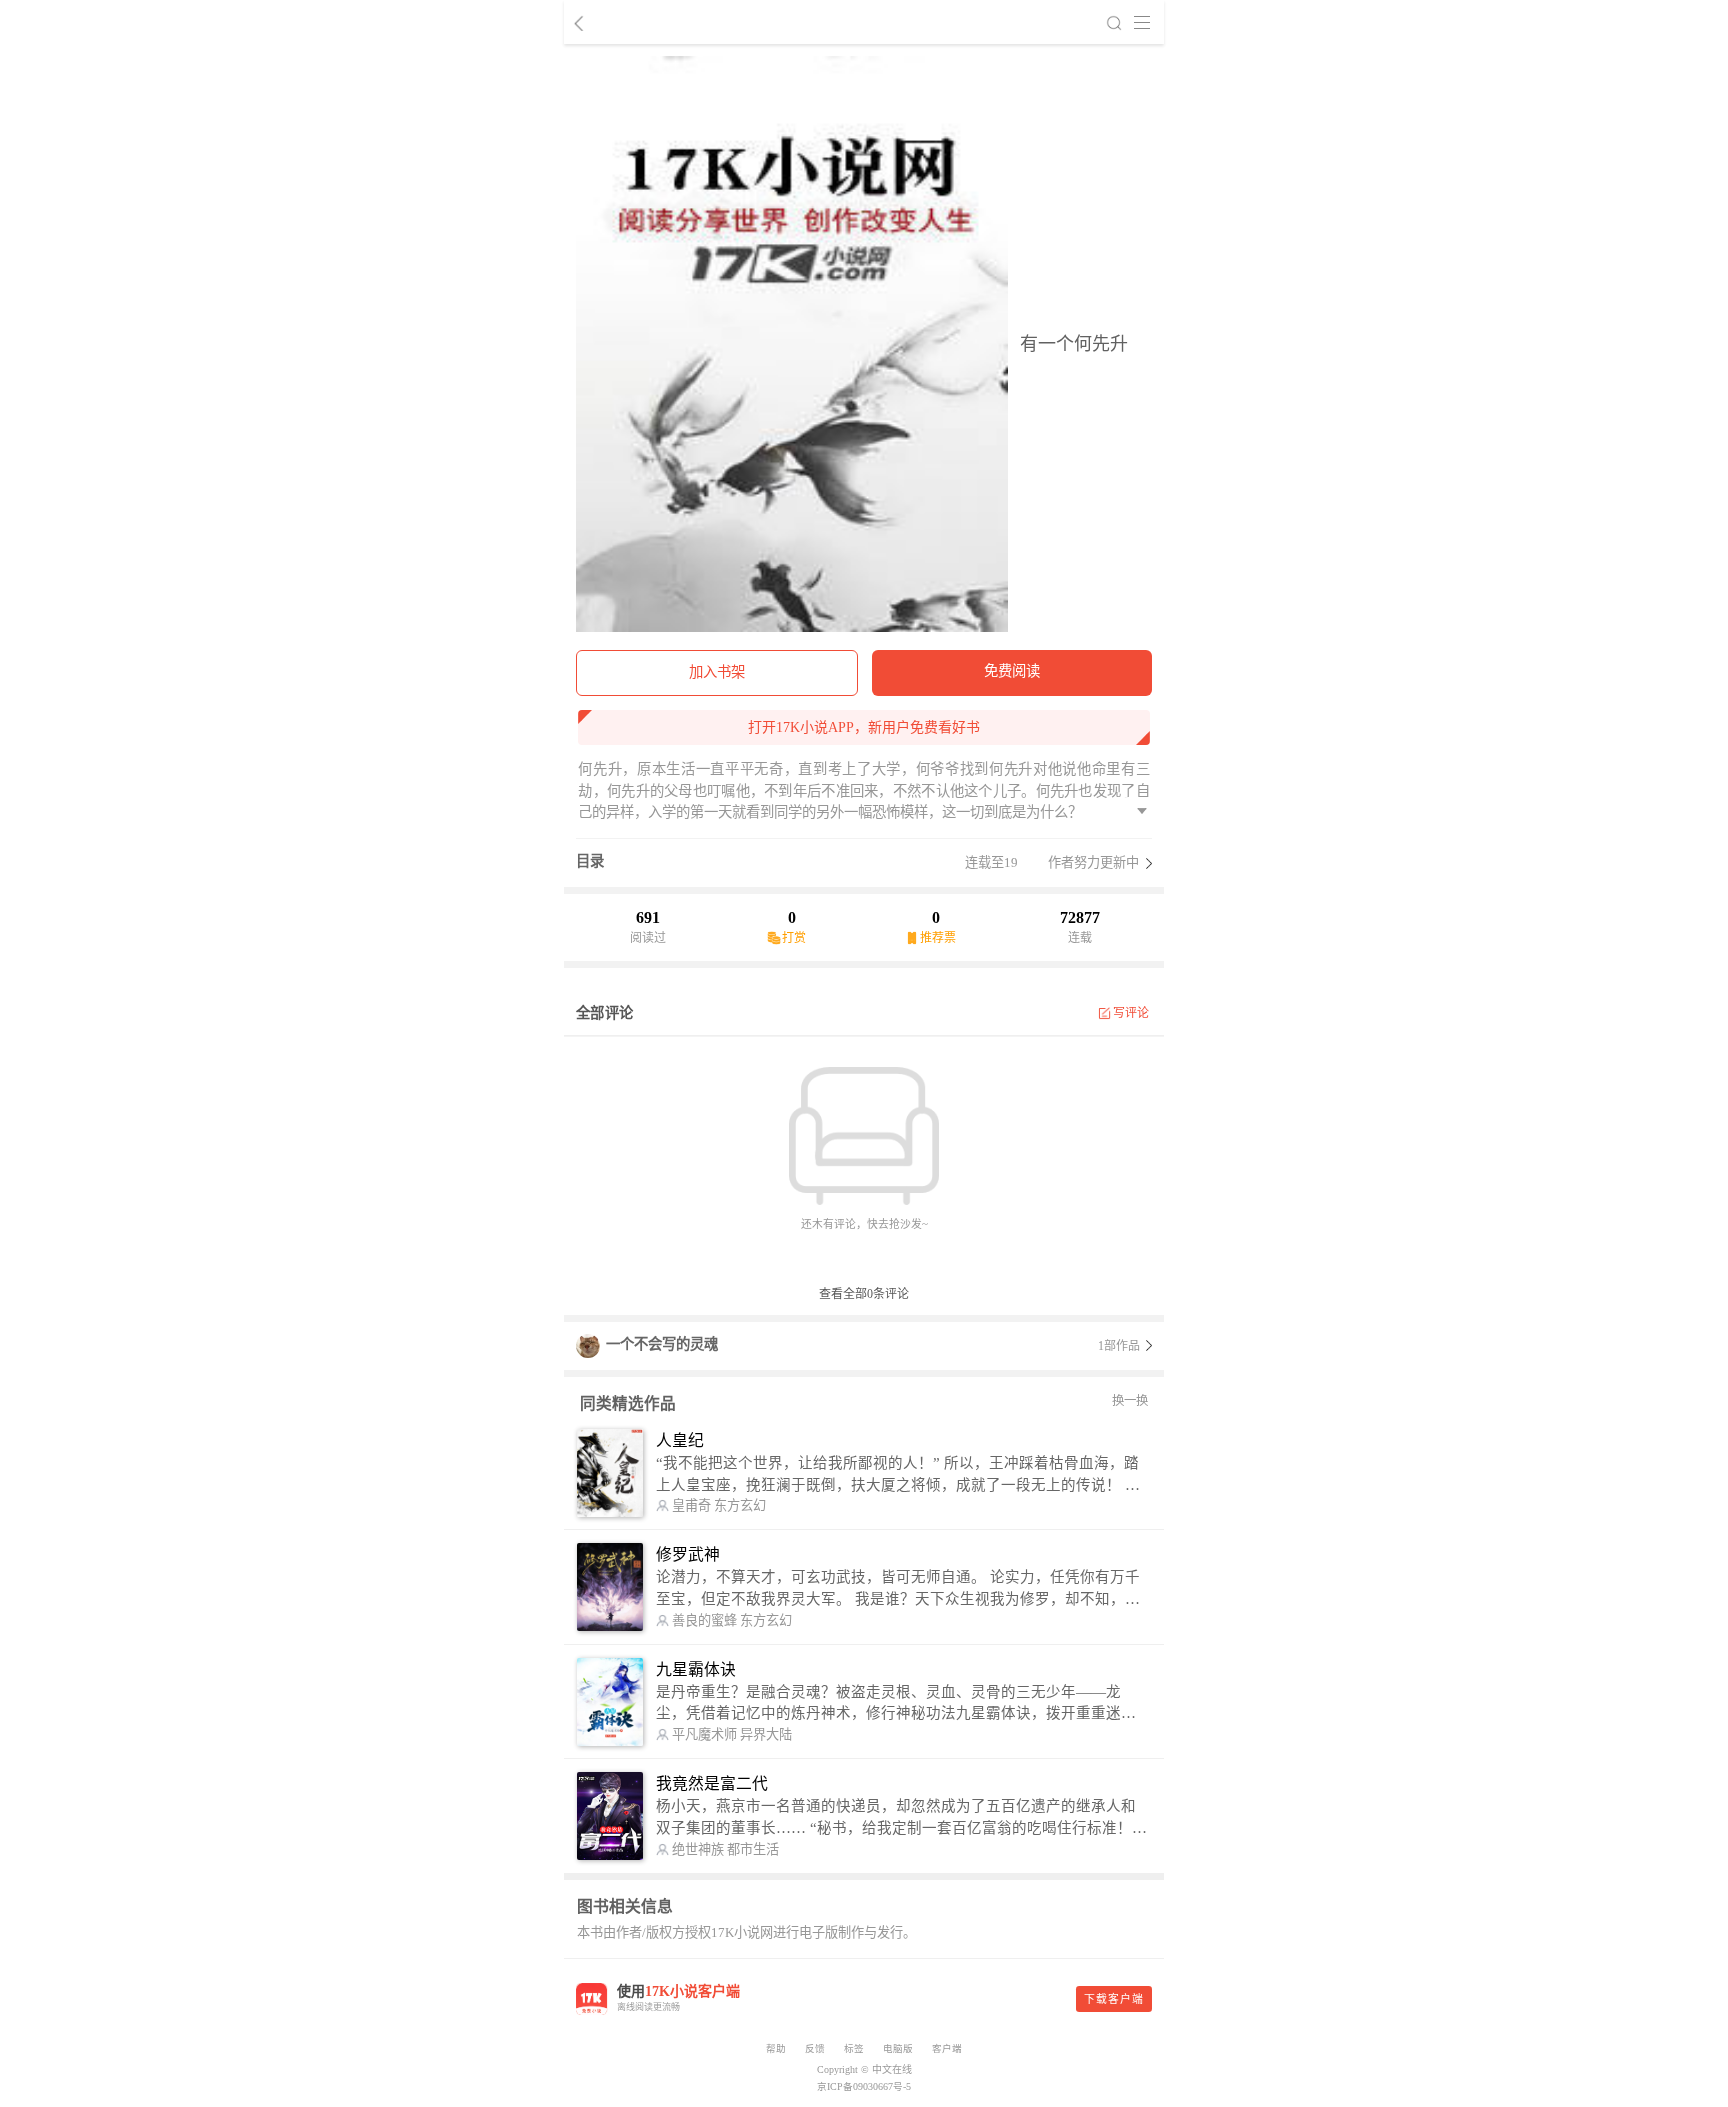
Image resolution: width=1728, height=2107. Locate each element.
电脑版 (898, 2048)
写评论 (1131, 1013)
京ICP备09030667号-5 (864, 2086)
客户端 (947, 2048)
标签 (854, 2048)
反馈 (815, 2048)
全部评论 (604, 1013)
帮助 (776, 2048)
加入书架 (717, 672)
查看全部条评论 (864, 1294)
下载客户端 (1114, 1999)
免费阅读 (1012, 671)
